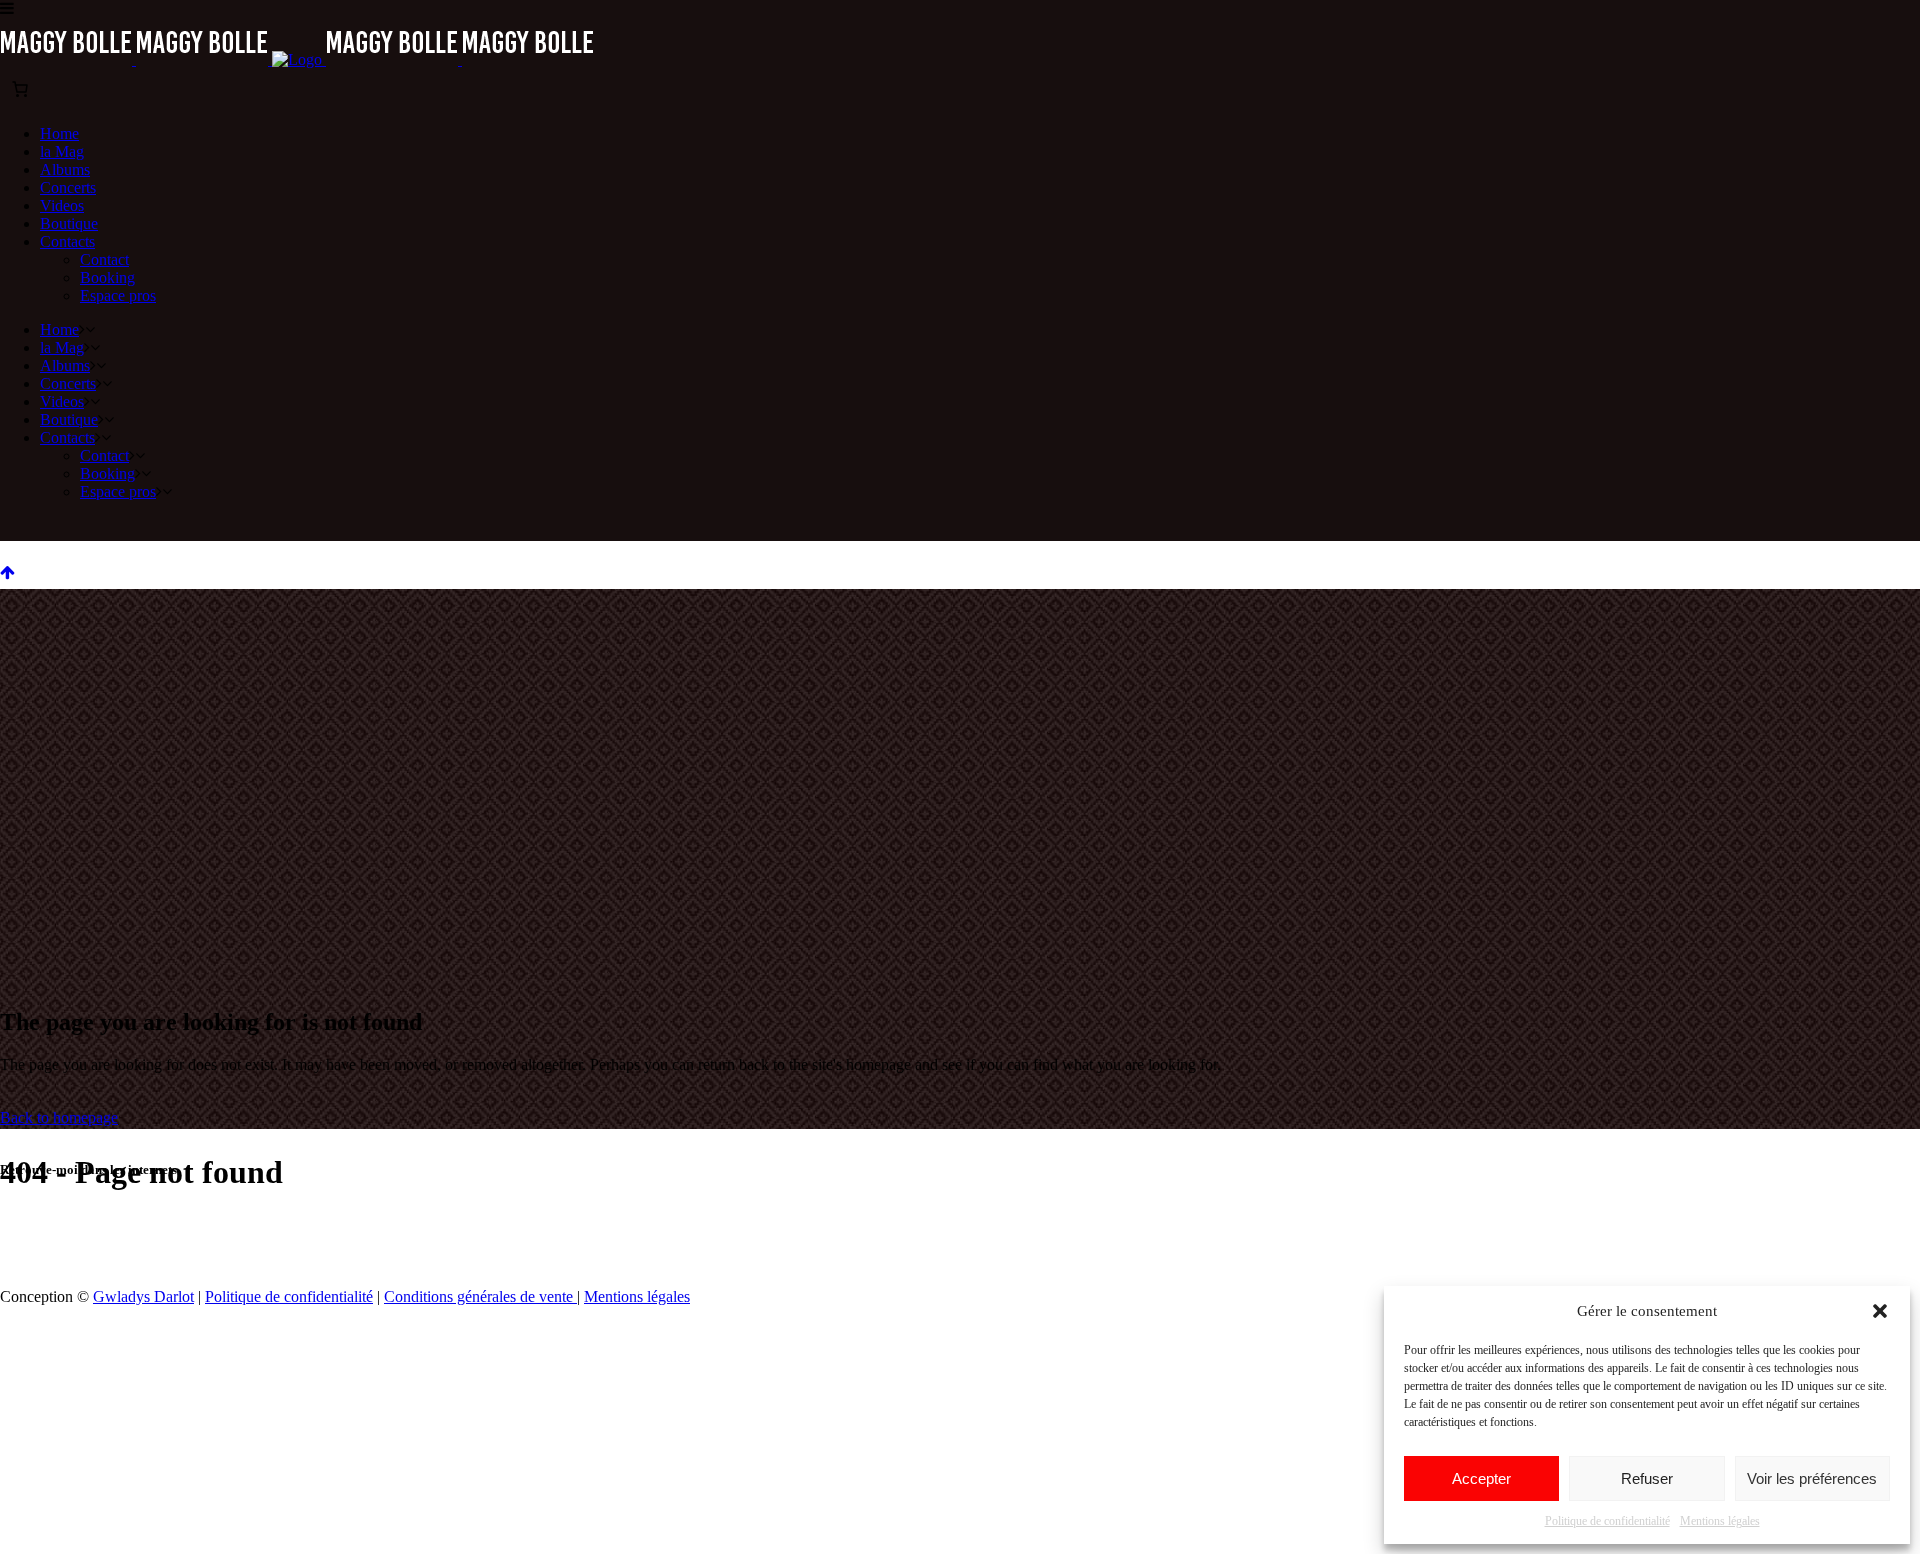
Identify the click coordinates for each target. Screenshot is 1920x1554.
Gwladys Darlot (143, 1296)
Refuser (1647, 1478)
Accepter (1481, 1478)
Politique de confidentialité (1607, 1521)
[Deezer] (1040, 1227)
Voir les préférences (1812, 1478)
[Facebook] (880, 1227)
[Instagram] (920, 1227)
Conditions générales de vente (480, 1296)
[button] (1880, 1311)
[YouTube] (960, 1227)
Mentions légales (1720, 1521)
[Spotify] (1000, 1227)
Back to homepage (59, 1117)
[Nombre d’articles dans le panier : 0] (20, 89)
